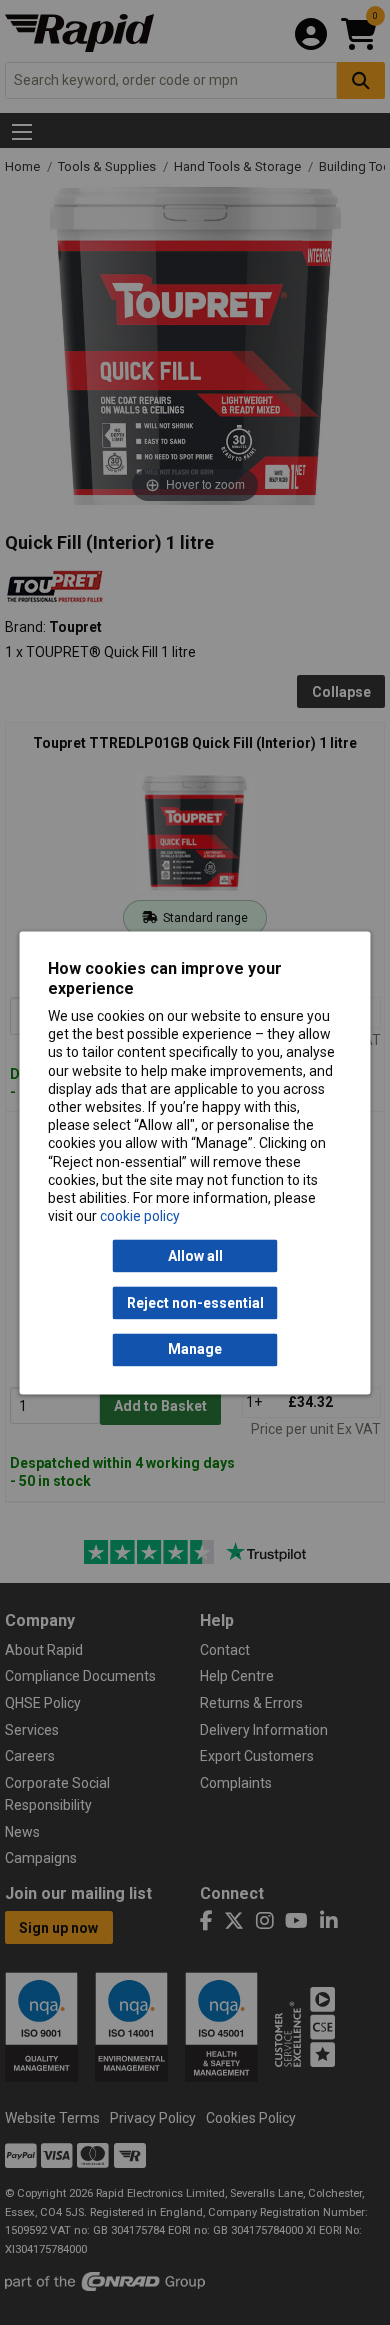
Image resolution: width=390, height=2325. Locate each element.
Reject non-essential (195, 1303)
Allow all (195, 1256)
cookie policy (140, 1217)
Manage (195, 1350)
